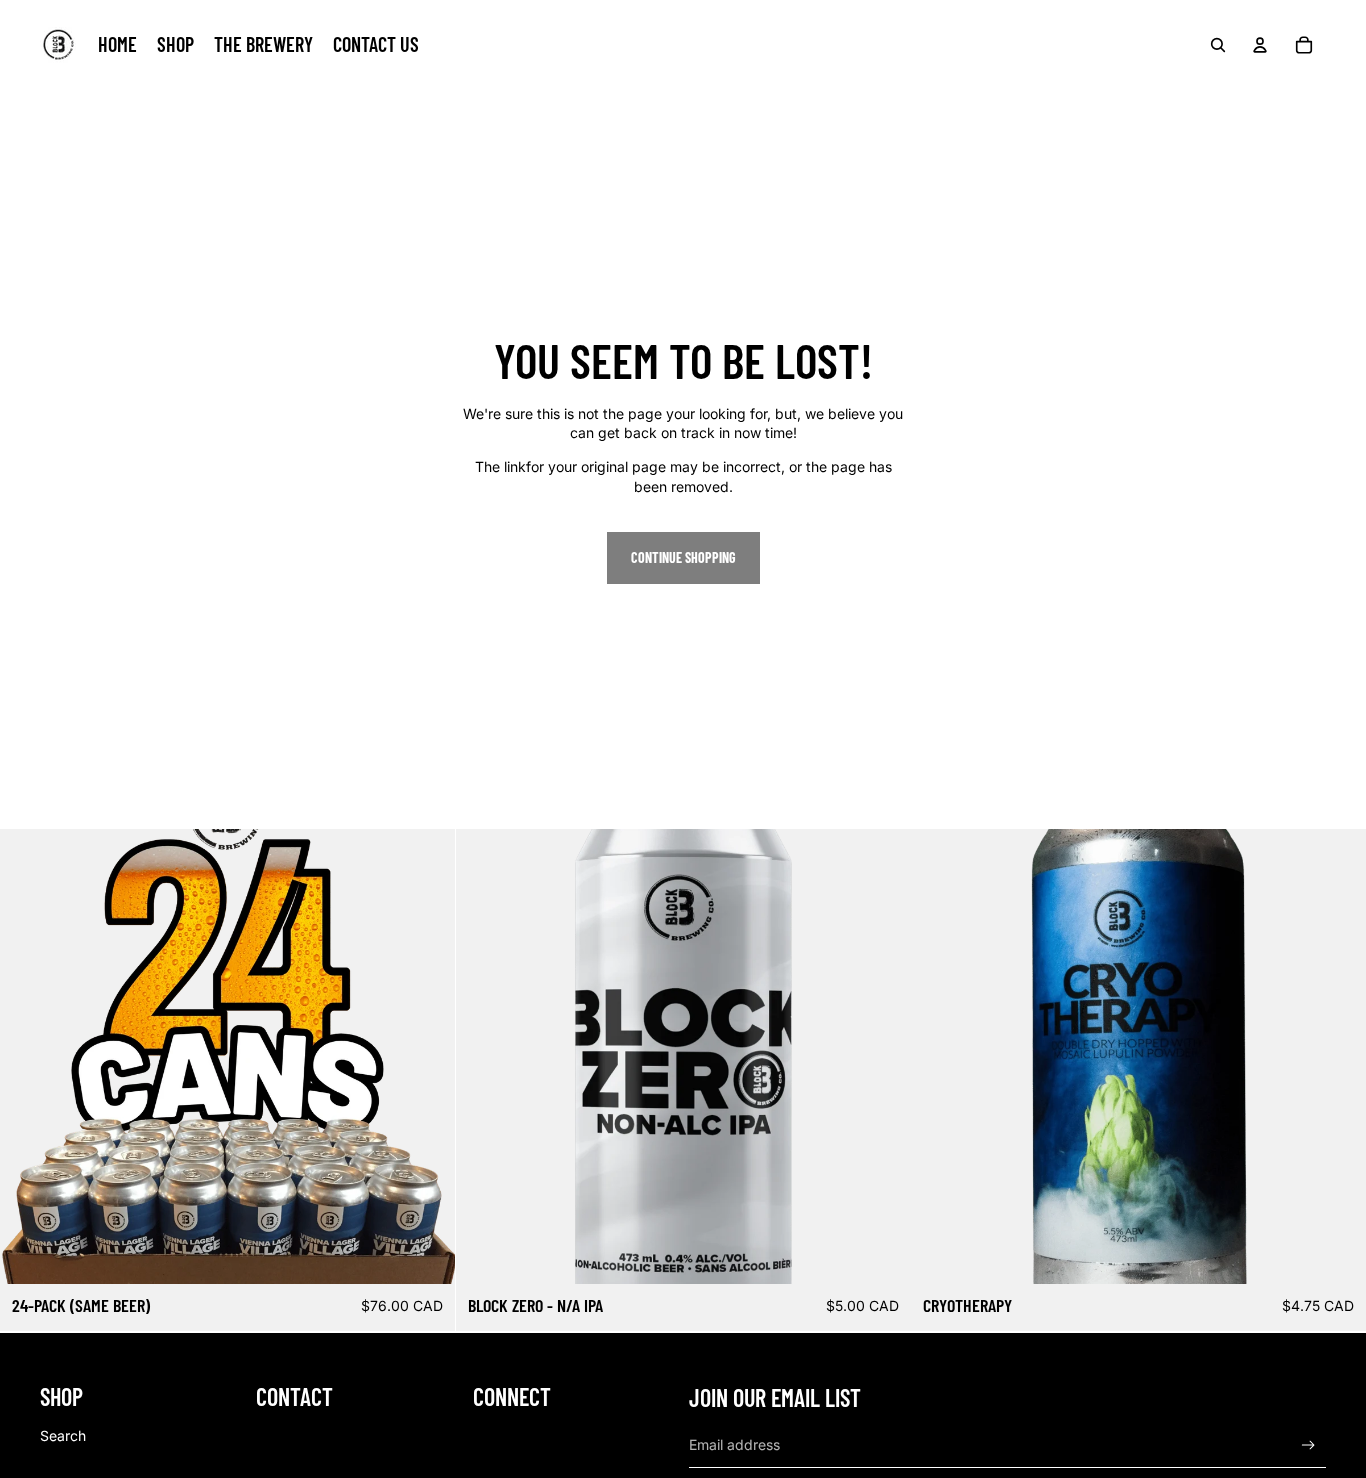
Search (63, 1435)
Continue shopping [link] (683, 557)
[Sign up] (1308, 1445)
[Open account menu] (1260, 45)
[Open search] (1218, 45)
